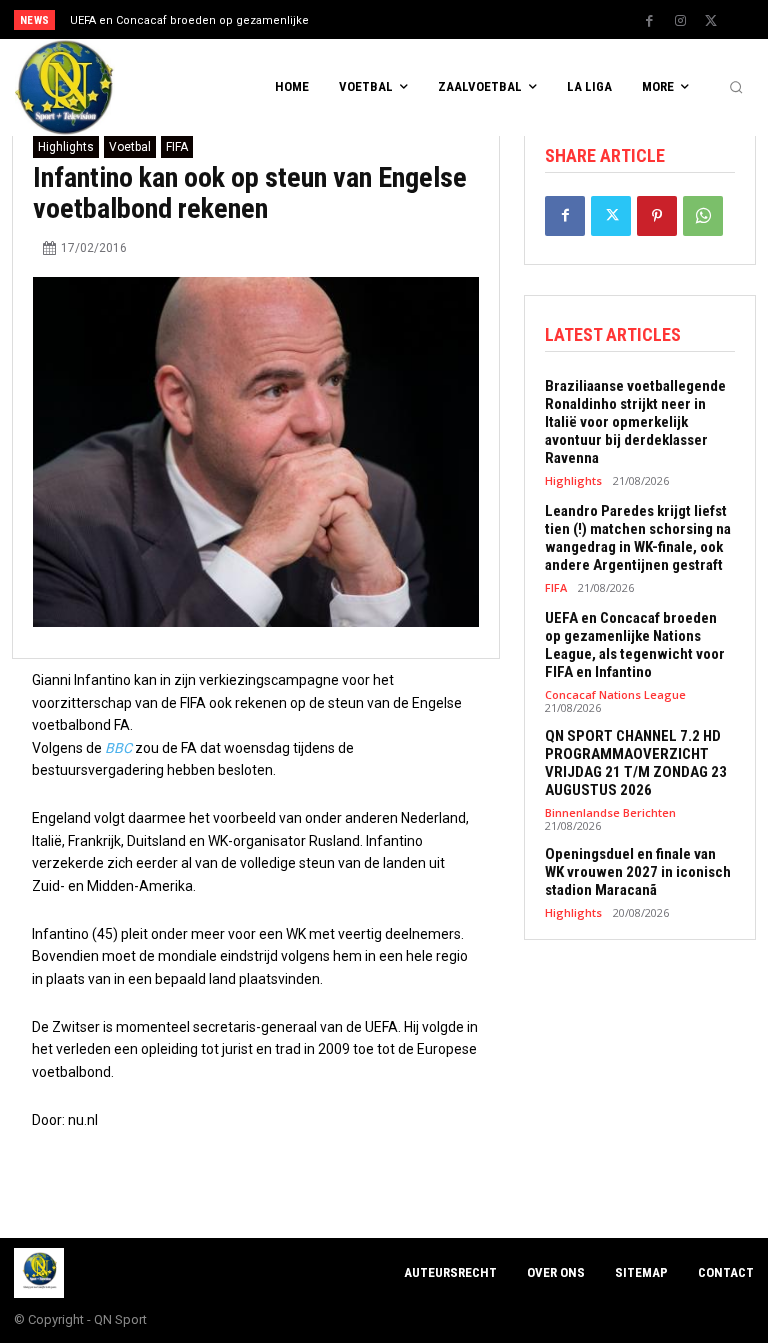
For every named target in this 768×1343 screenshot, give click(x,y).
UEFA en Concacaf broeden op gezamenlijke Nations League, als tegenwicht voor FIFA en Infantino (635, 645)
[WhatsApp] (703, 216)
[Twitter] (711, 21)
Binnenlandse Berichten (610, 812)
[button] (736, 88)
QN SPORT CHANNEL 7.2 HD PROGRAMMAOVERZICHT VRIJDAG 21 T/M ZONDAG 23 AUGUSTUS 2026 (636, 763)
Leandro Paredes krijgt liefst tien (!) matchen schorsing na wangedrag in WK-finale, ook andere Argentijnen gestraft (638, 538)
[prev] (389, 19)
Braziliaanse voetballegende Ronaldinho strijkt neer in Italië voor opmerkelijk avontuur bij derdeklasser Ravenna (635, 422)
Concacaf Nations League (615, 694)
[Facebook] (649, 21)
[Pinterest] (657, 216)
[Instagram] (680, 21)
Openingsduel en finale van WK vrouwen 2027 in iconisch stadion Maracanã (638, 872)
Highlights (66, 147)
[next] (421, 19)
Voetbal (130, 147)
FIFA (177, 147)
